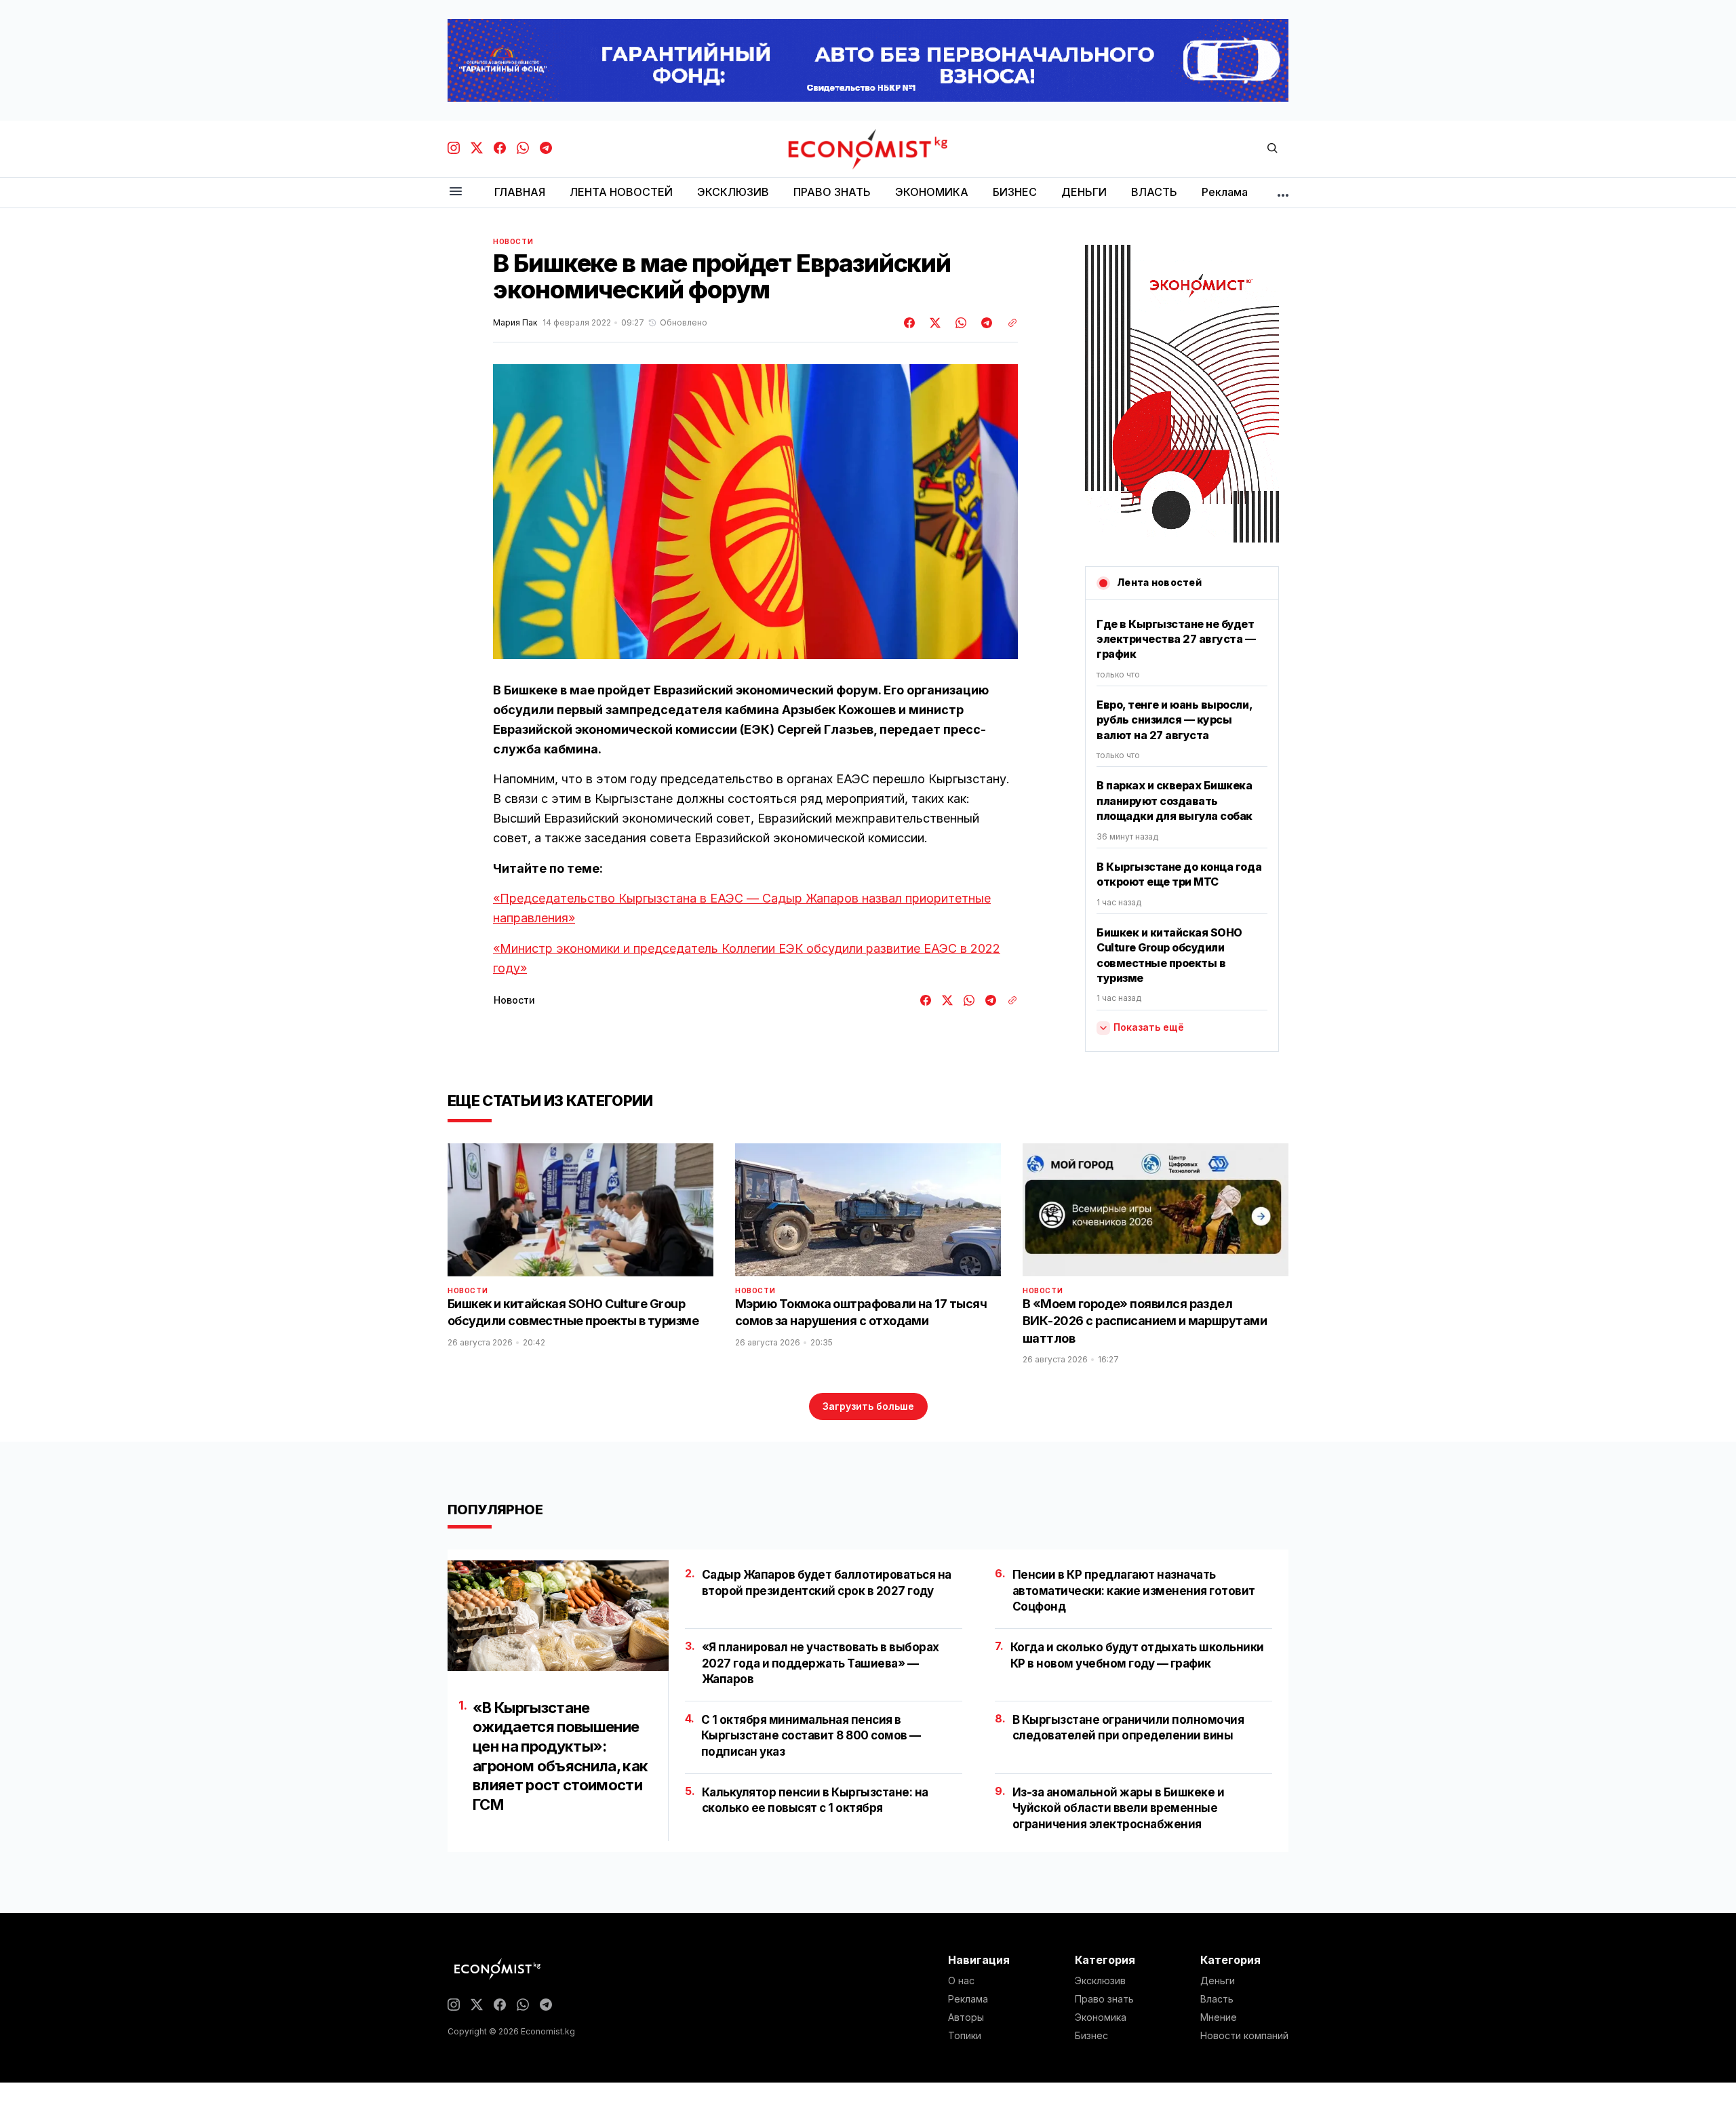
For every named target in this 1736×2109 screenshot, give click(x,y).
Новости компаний (1244, 2036)
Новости (513, 241)
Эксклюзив (1100, 1981)
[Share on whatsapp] (959, 323)
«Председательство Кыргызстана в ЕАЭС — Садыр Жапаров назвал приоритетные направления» (742, 908)
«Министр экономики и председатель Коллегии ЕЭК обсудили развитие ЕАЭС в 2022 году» (747, 958)
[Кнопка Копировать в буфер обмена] (1008, 323)
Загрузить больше (868, 1406)
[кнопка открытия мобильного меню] (456, 192)
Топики (965, 2036)
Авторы (966, 2017)
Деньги (1218, 1981)
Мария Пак (515, 323)
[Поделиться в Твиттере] (933, 323)
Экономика (1101, 2017)
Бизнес (1091, 2036)
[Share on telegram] (985, 323)
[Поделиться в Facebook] (910, 323)
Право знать (1104, 1999)
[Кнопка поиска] (1272, 149)
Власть (1217, 1999)
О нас (961, 1981)
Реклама (968, 1999)
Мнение (1219, 2017)
